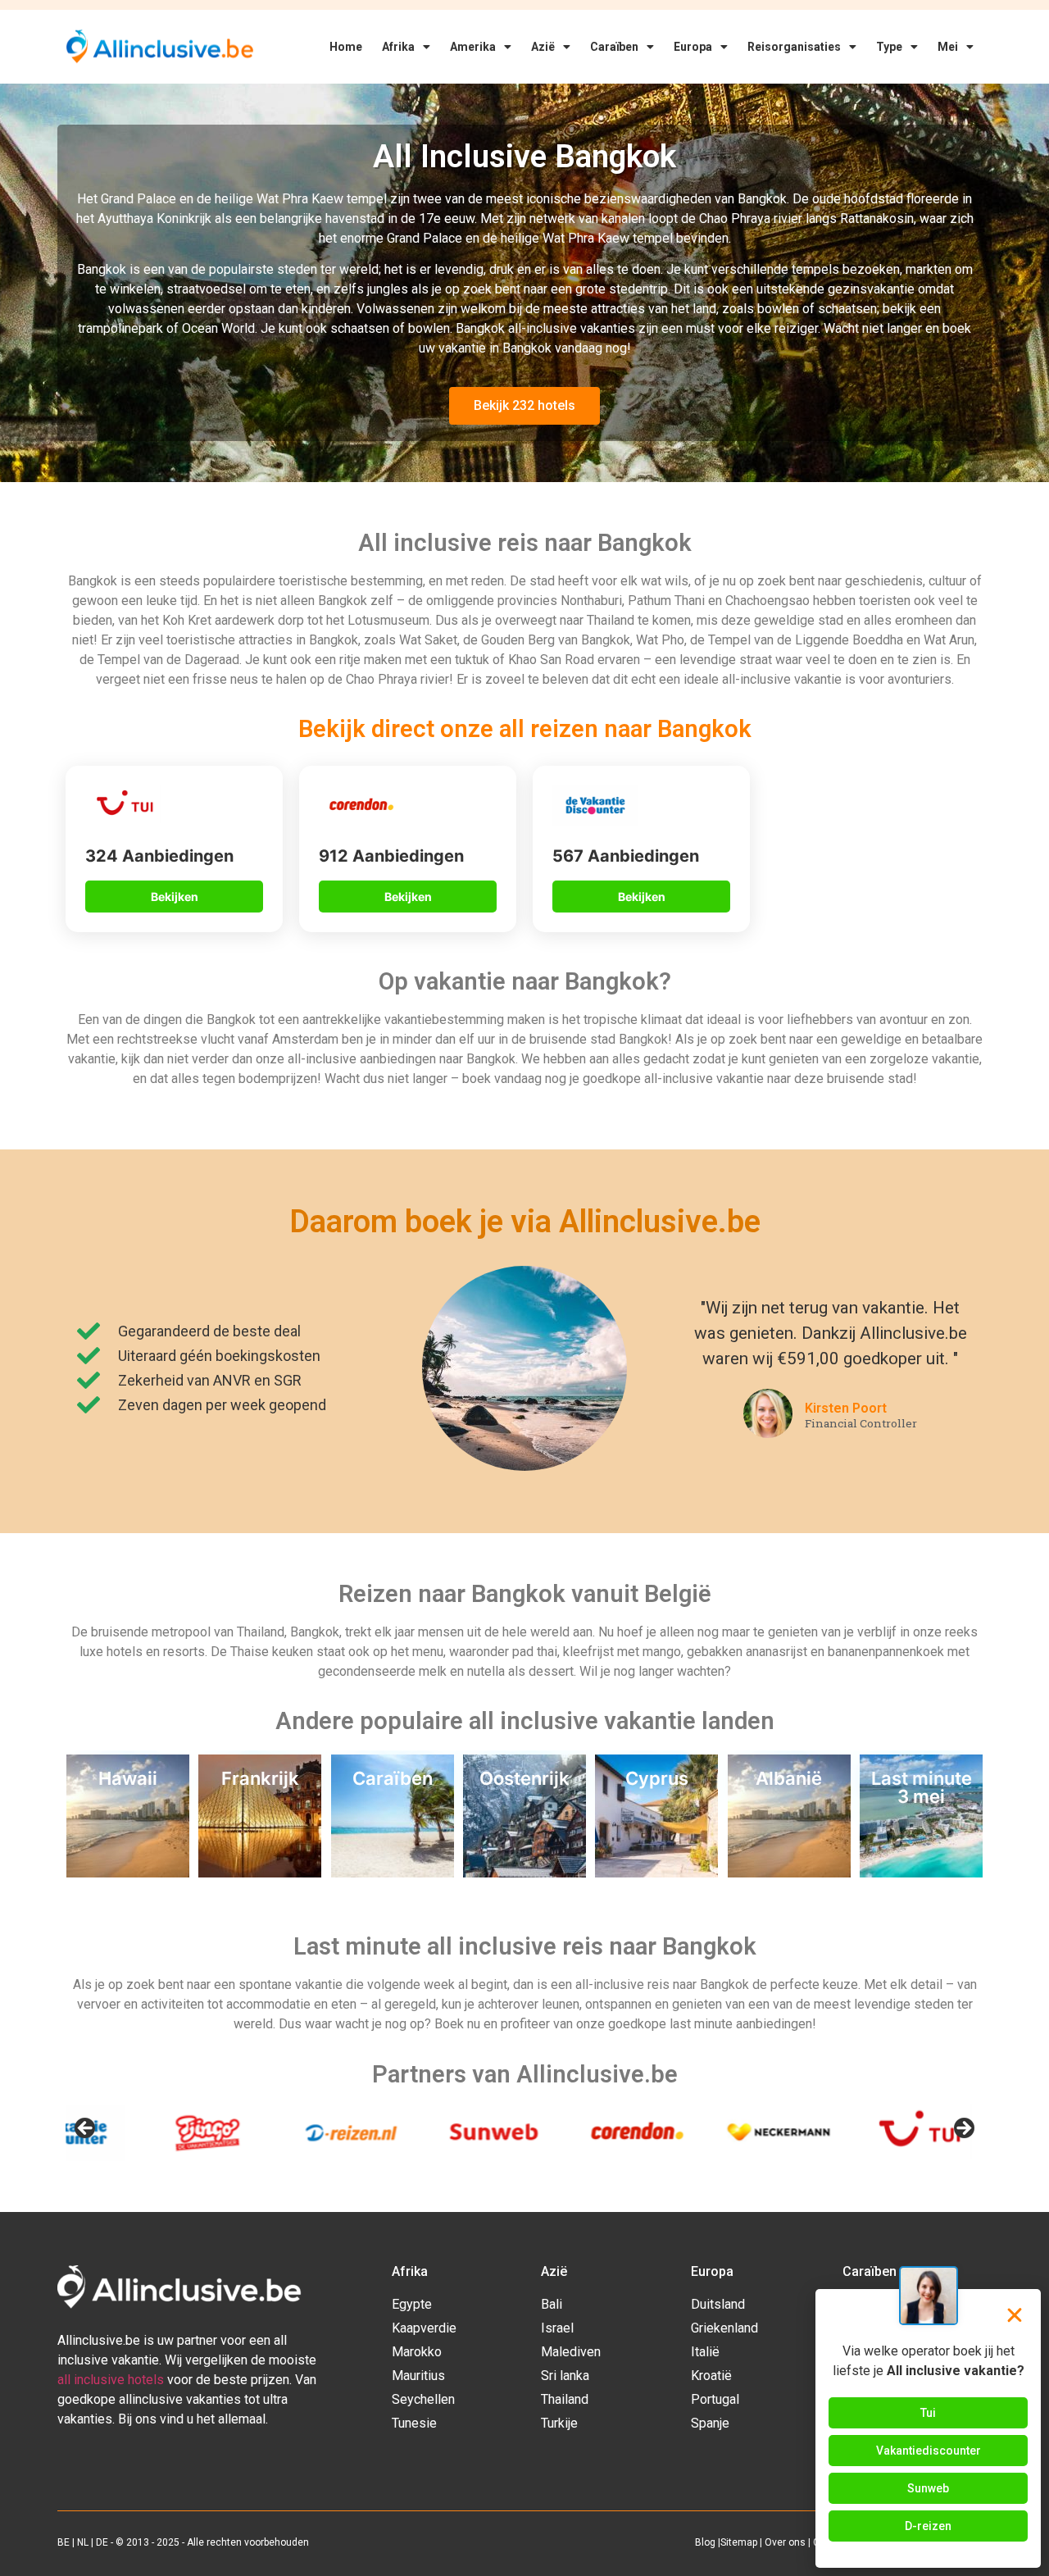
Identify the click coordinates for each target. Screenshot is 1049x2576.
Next (963, 2129)
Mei (948, 47)
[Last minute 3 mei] (921, 1873)
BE (64, 2542)
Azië (543, 47)
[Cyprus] (656, 1873)
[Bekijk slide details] (205, 2133)
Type (889, 47)
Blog (705, 2542)
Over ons (785, 2542)
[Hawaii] (128, 1873)
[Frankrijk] (260, 1873)
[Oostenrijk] (524, 1873)
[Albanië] (789, 1873)
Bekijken (175, 897)
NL (83, 2542)
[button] (1015, 2315)
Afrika (398, 47)
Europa (693, 47)
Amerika (473, 47)
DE (102, 2542)
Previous (86, 2129)
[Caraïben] (393, 1873)
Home (346, 47)
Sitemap (739, 2542)
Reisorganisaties (794, 47)
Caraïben (614, 47)
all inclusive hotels (111, 2380)
